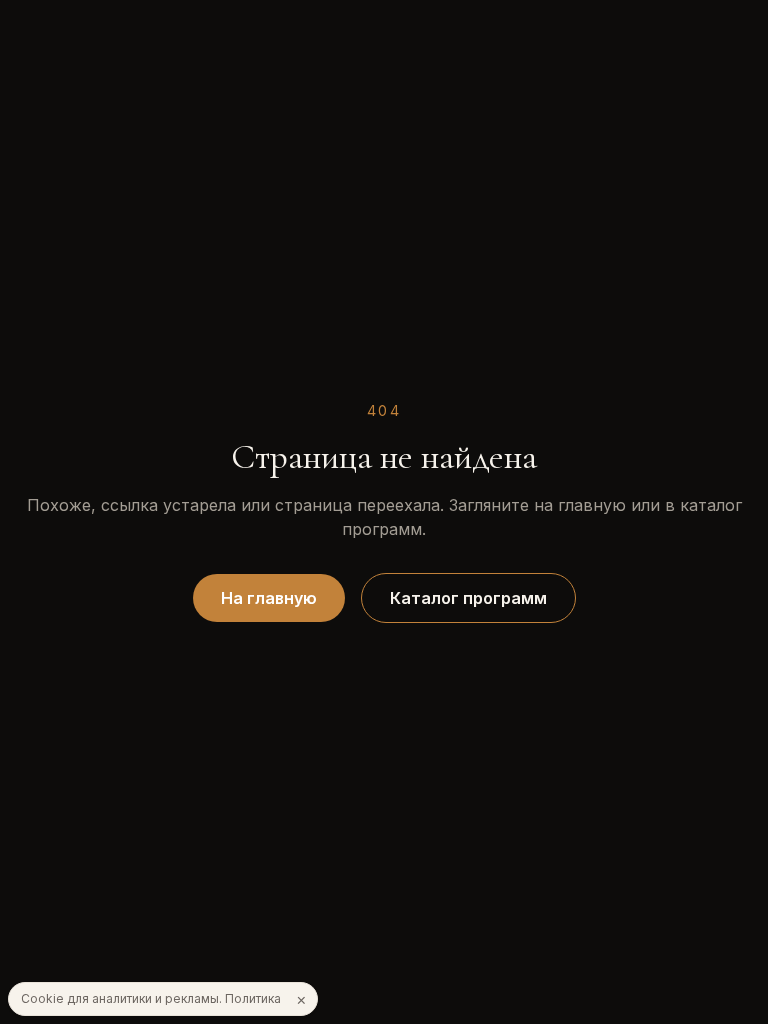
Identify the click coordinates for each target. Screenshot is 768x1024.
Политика (253, 998)
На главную (269, 598)
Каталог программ (468, 598)
